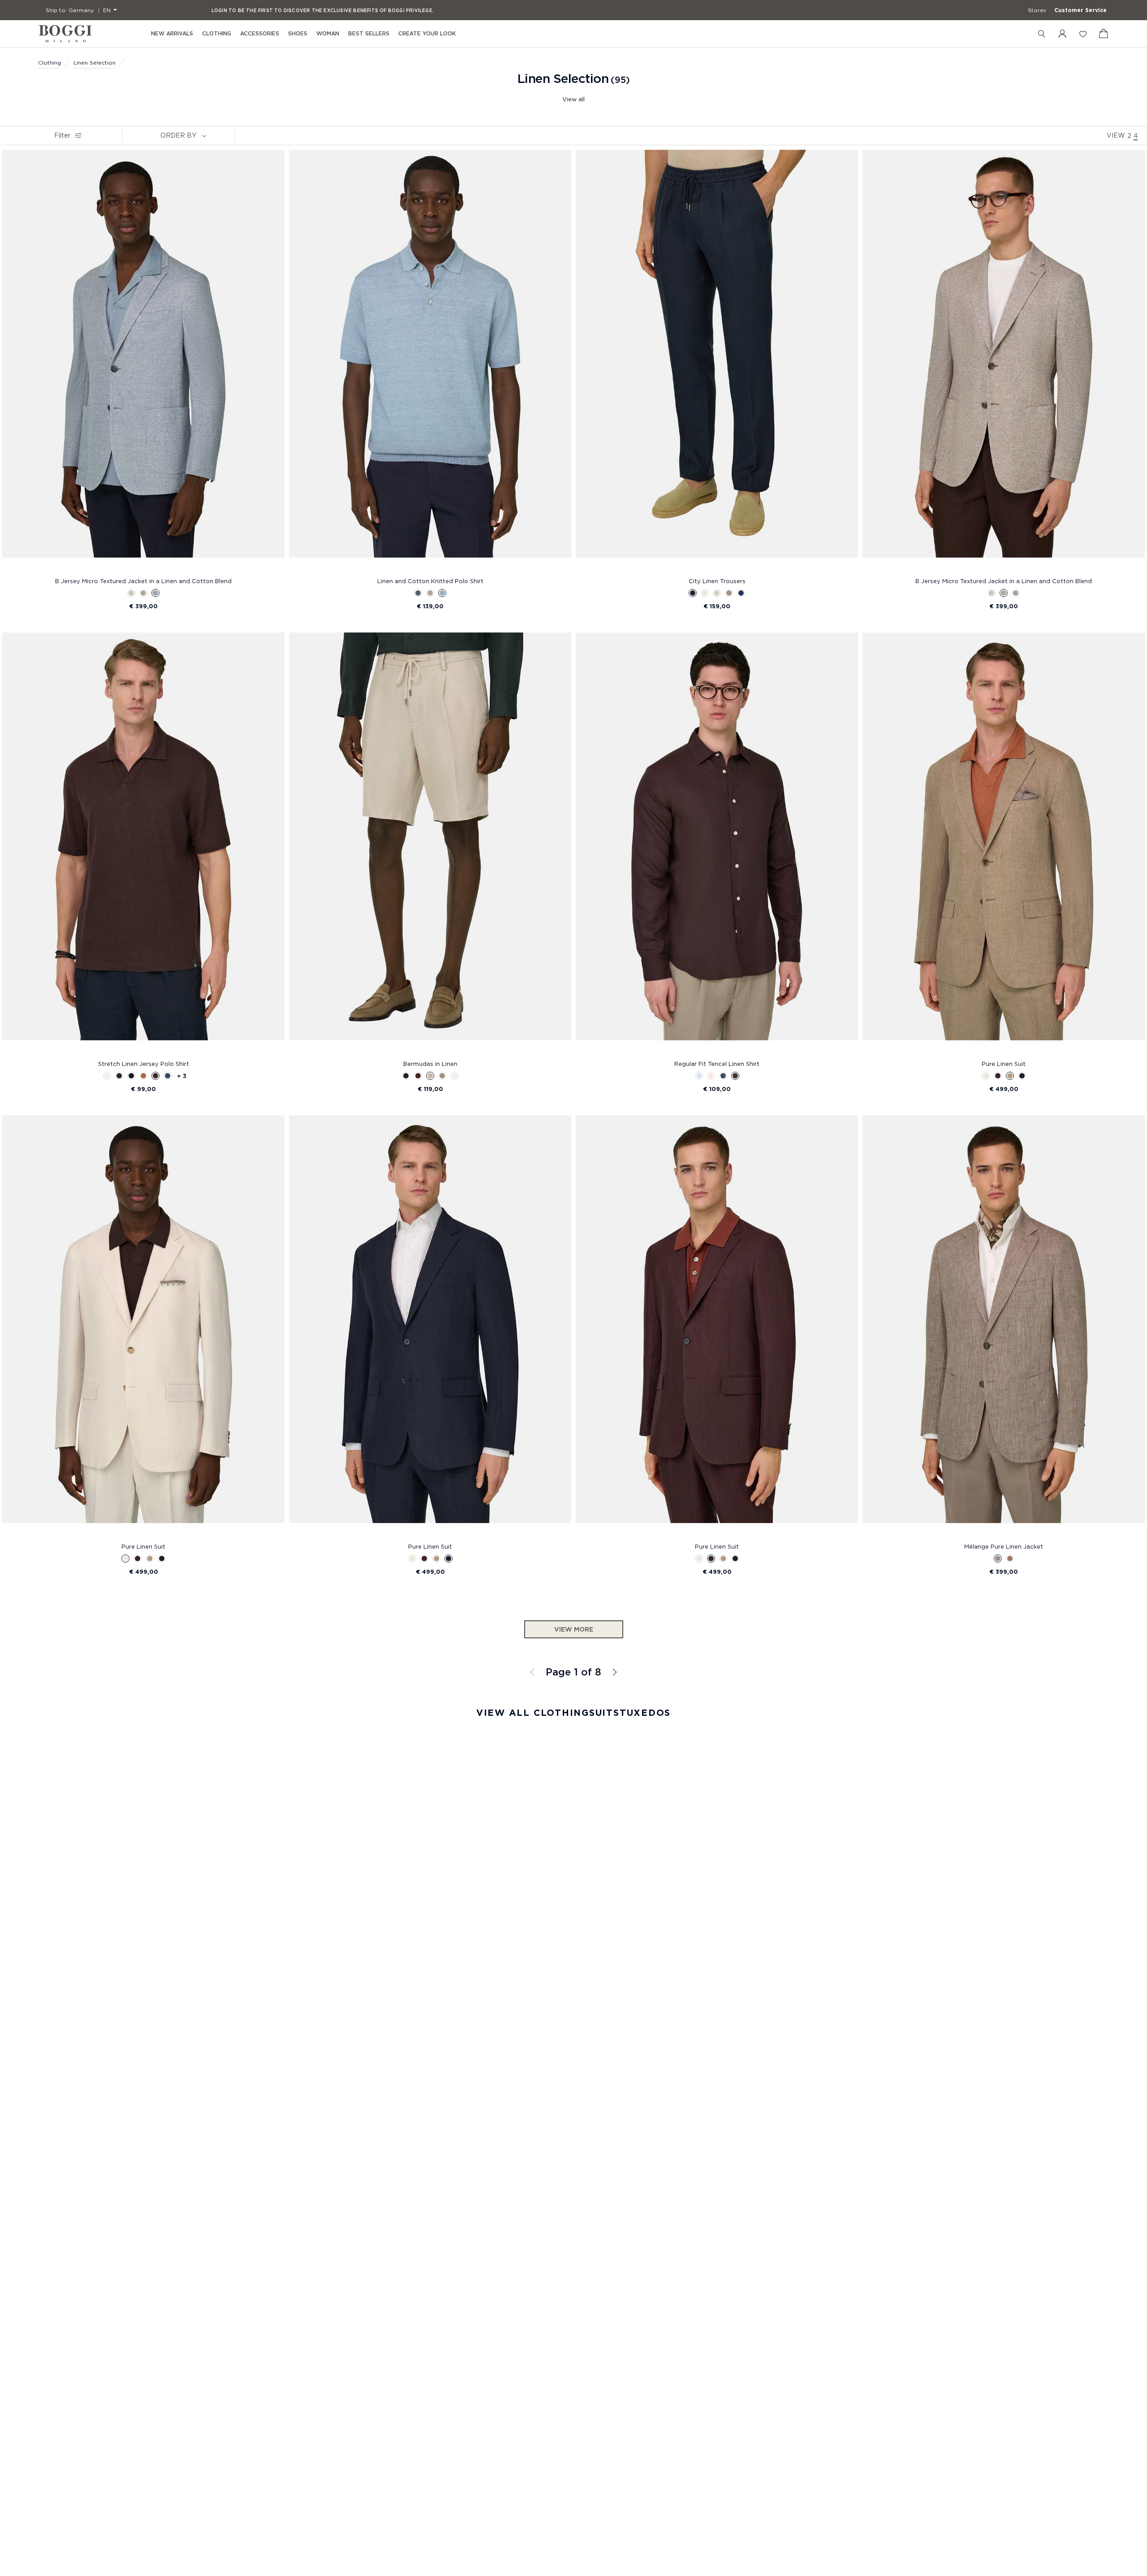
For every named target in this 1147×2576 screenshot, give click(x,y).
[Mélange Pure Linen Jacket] (1004, 1327)
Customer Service (1080, 10)
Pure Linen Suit (1004, 1064)
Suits (604, 1713)
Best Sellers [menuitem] (369, 33)
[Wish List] (1083, 34)
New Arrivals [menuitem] (172, 33)
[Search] (1042, 34)
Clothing (50, 63)
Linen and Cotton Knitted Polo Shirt (430, 581)
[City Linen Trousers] (717, 362)
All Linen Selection (614, 1672)
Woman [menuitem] (328, 33)
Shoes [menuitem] (298, 33)
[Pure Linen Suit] (1004, 844)
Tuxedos (645, 1713)
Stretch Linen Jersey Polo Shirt (144, 1064)
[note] (204, 135)
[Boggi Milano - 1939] (65, 34)
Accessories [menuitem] (260, 33)
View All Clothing (533, 1713)
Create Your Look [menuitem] (427, 33)
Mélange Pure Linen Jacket (1004, 1546)
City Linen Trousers (717, 581)
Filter (62, 135)
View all (573, 99)
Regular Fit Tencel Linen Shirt (717, 1064)
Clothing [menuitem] (217, 33)
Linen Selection (95, 63)
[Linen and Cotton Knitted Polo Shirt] (430, 362)
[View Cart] (1104, 34)
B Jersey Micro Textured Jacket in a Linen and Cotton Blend (143, 581)
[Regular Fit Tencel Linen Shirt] (717, 844)
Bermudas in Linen (430, 1064)
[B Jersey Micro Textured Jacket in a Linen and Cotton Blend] (143, 362)
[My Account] (1062, 34)
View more (574, 1629)
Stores (1037, 10)
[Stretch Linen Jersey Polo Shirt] (143, 844)
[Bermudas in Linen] (430, 844)
